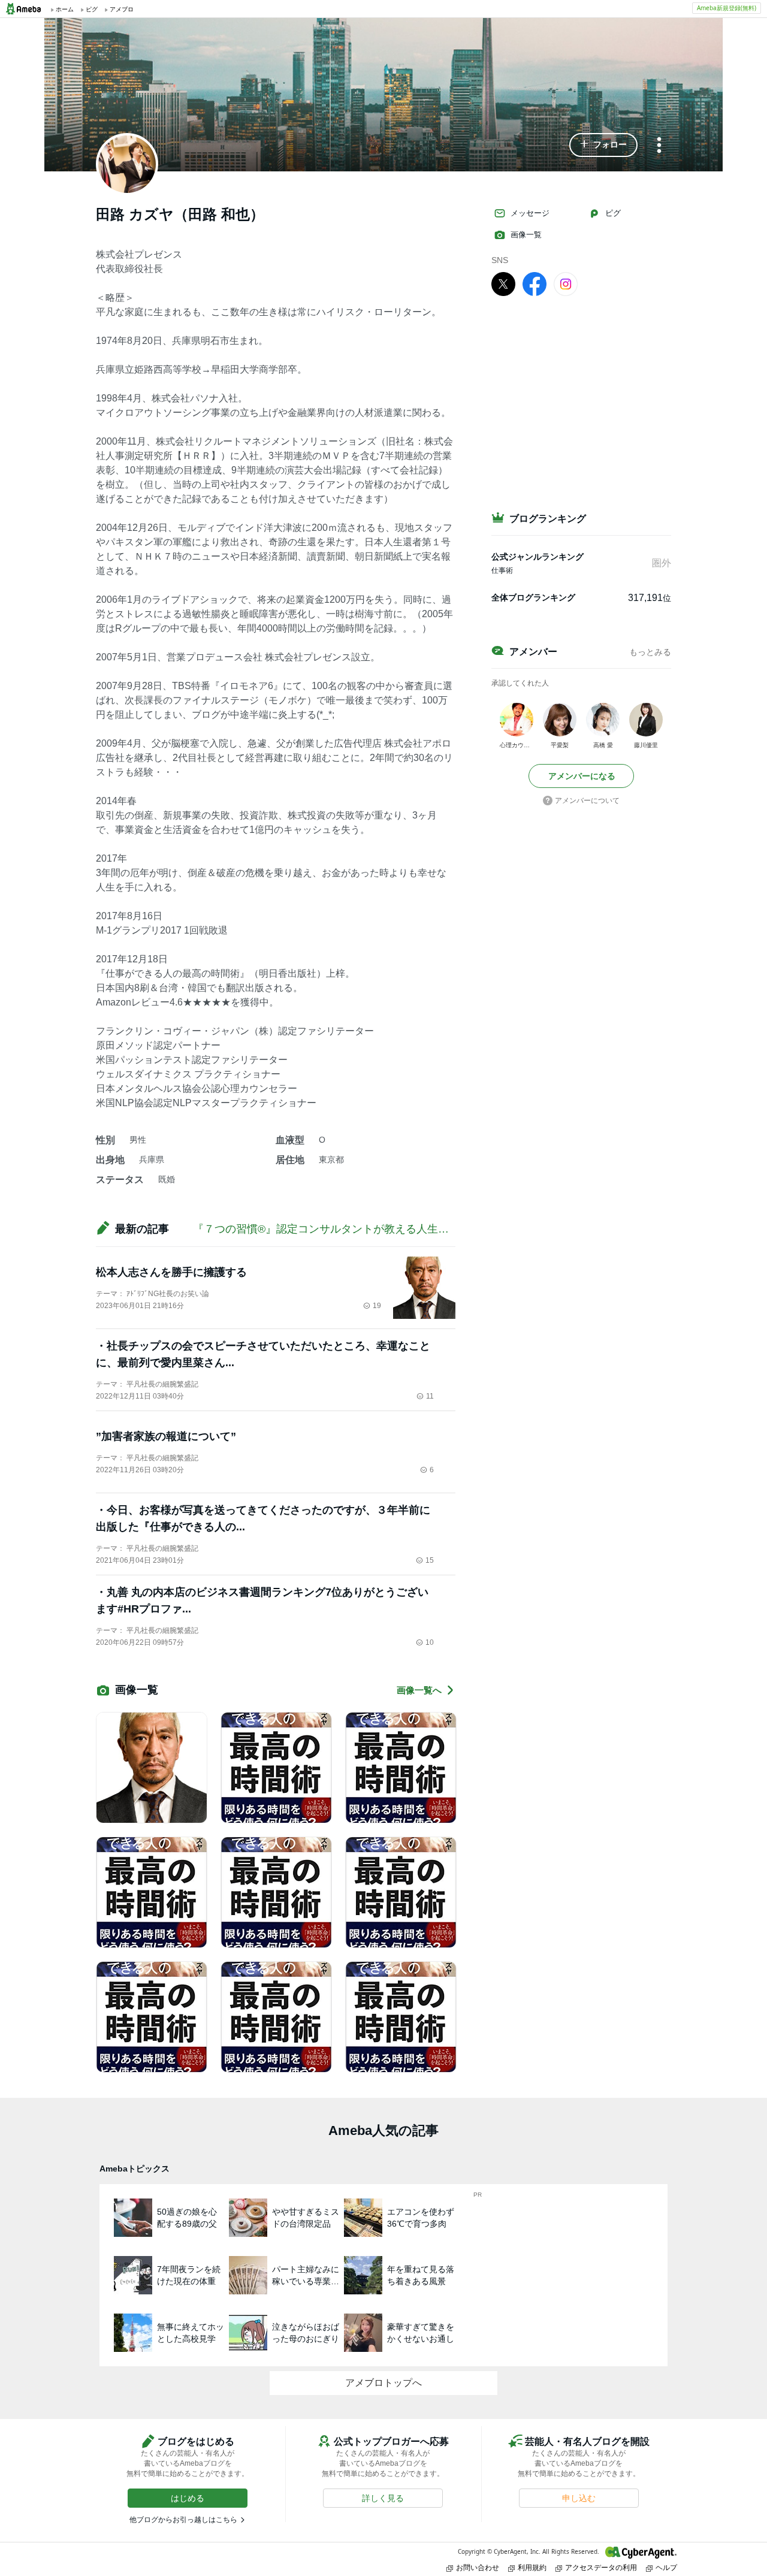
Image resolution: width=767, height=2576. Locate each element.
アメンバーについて (587, 801)
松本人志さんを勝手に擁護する (171, 1272)
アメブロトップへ (383, 2383)
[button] (603, 145)
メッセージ (530, 213)
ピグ (613, 213)
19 (377, 1306)
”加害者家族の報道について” (166, 1436)
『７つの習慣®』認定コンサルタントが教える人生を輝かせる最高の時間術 (375, 1229)
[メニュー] (659, 146)
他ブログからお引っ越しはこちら (183, 2520)
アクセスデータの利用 (601, 2567)
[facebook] (535, 283)
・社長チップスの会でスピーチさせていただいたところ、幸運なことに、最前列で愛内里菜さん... (263, 1354)
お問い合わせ (478, 2567)
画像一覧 (526, 235)
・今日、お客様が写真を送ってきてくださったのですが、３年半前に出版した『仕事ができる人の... (263, 1518)
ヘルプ (666, 2567)
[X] (503, 283)
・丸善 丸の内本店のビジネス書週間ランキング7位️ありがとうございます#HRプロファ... (262, 1600)
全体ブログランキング (533, 597)
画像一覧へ (419, 1690)
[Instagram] (566, 283)
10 (430, 1642)
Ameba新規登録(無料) (727, 8)
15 (430, 1560)
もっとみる (650, 652)
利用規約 (532, 2567)
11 (430, 1396)
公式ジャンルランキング (537, 557)
